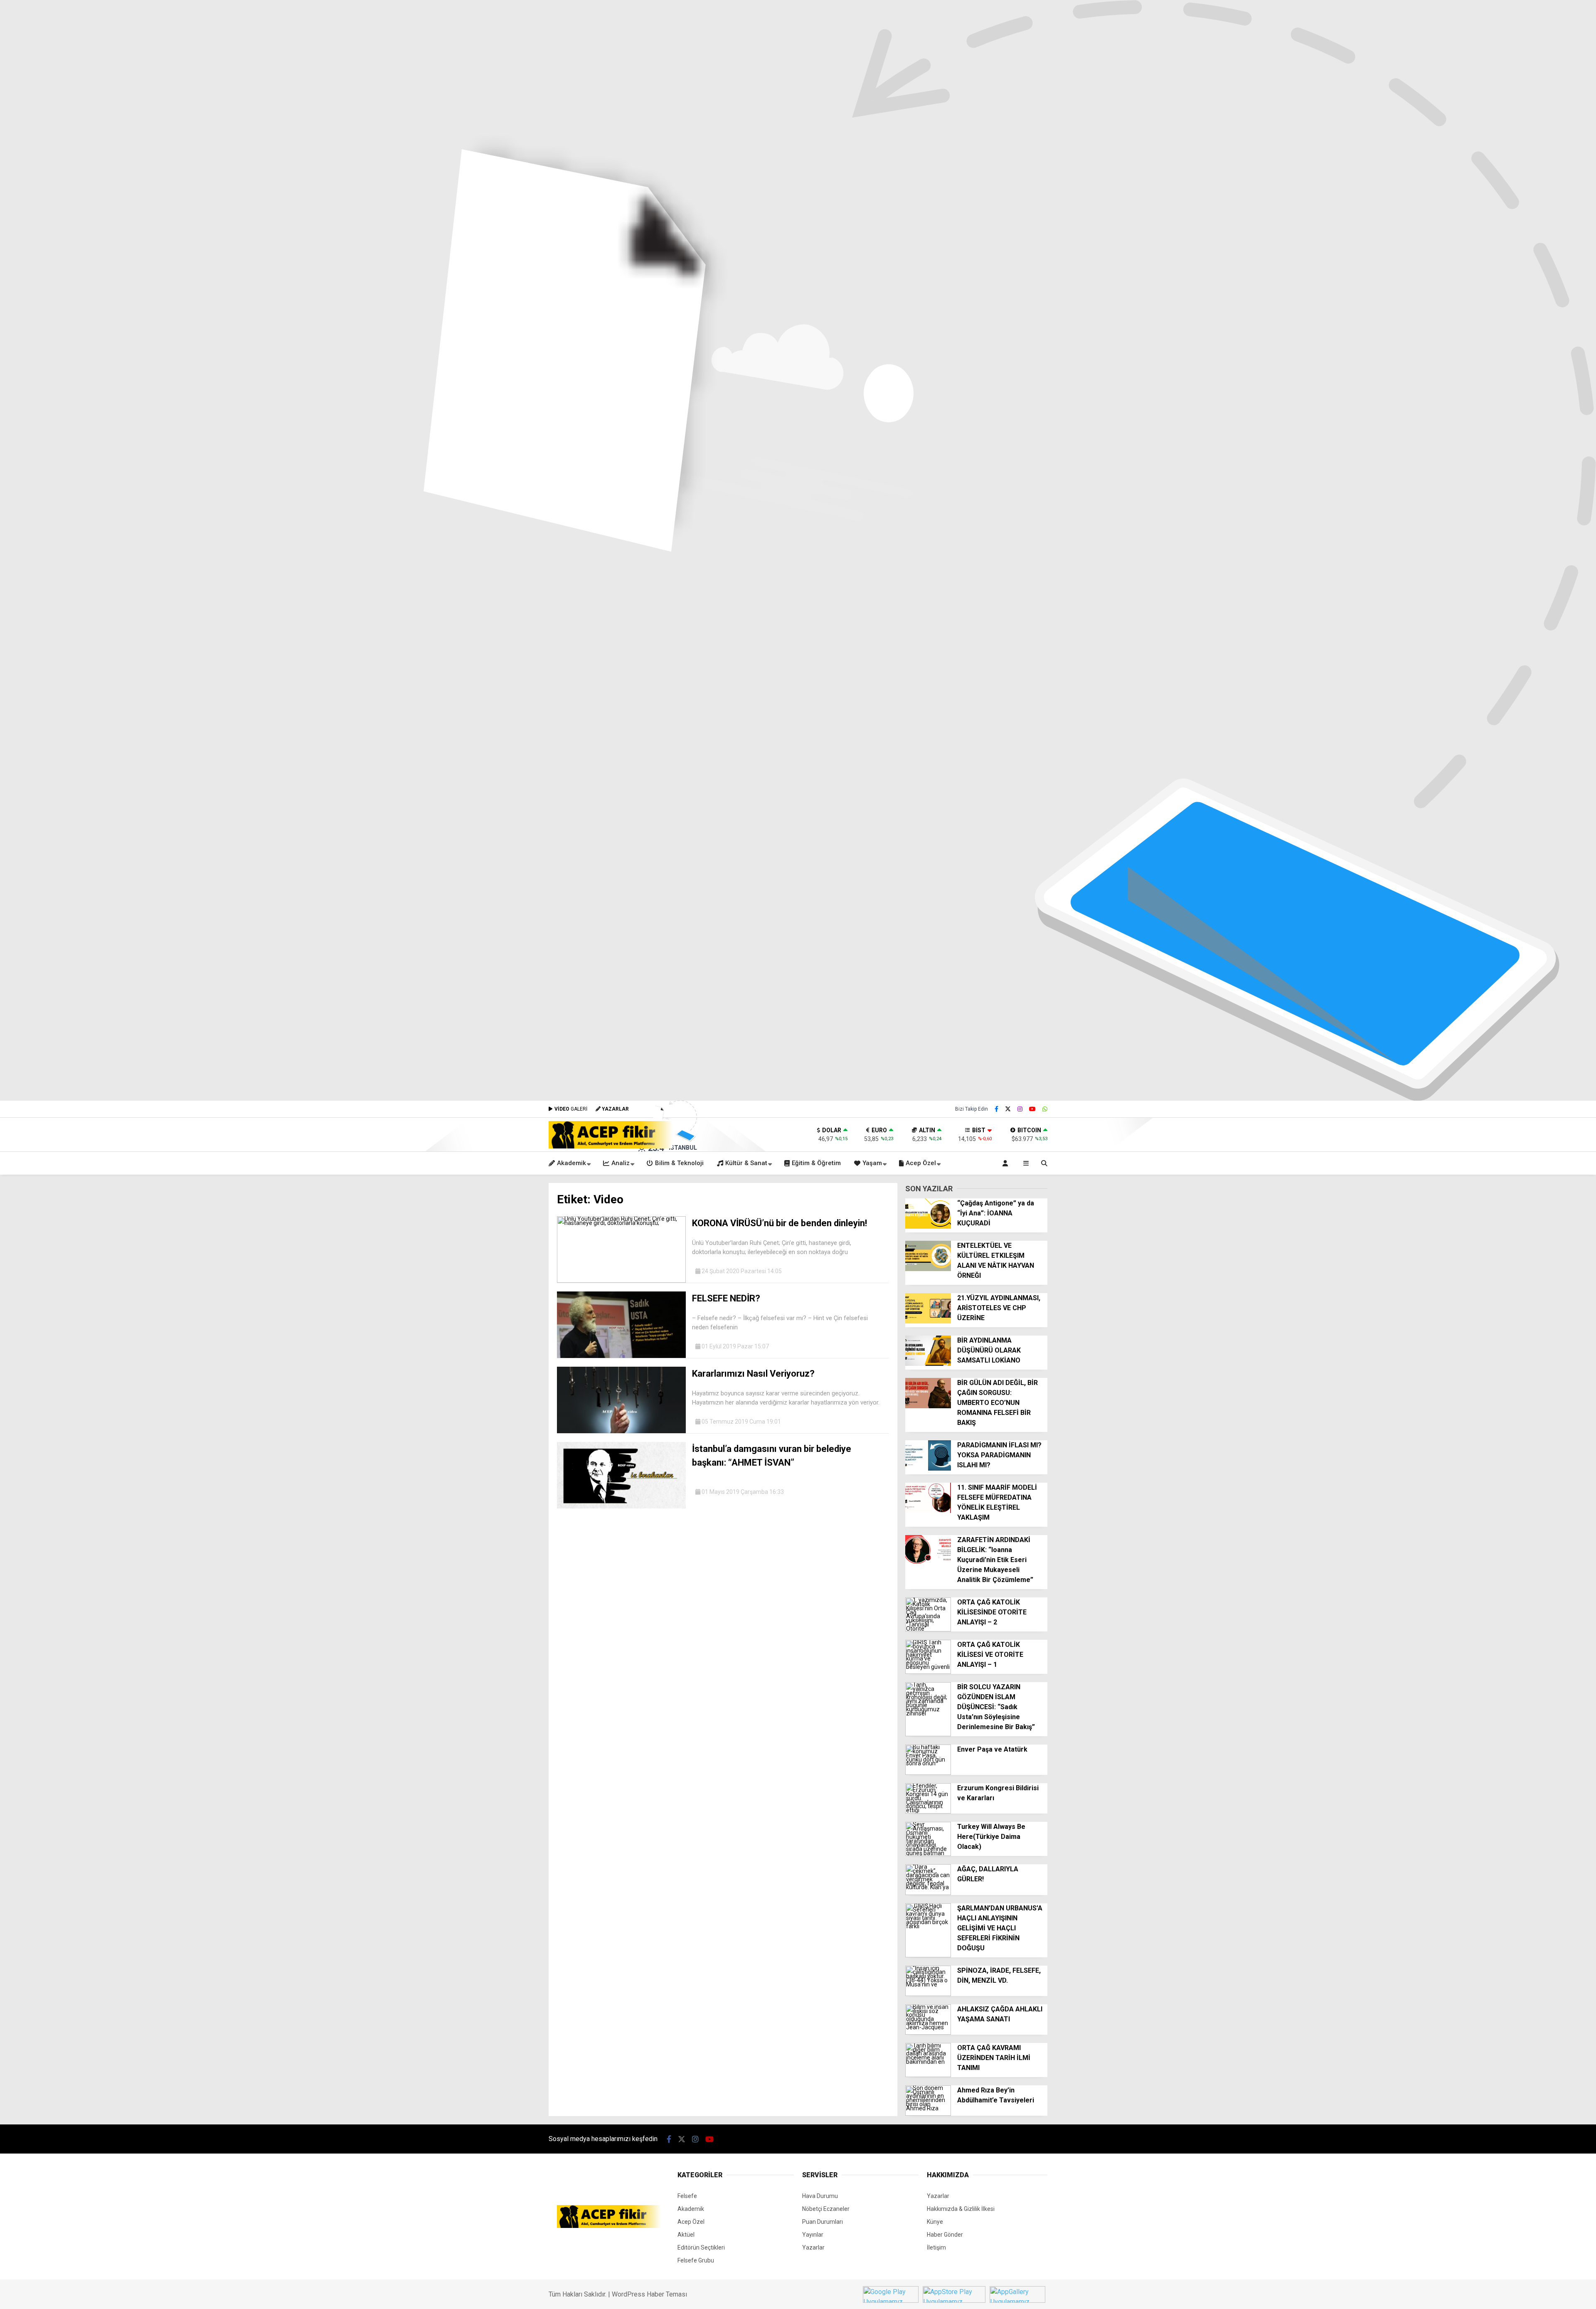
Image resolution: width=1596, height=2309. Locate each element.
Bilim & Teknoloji (679, 1163)
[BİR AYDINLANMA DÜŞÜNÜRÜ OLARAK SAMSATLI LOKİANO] (928, 1364)
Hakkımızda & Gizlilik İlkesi (961, 2209)
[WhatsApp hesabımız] (1045, 1109)
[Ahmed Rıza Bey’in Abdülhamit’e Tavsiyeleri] (928, 2114)
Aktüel (686, 2235)
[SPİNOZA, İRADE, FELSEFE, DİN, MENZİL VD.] (928, 1994)
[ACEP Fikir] (611, 1146)
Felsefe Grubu (696, 2260)
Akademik (571, 1163)
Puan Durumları (823, 2222)
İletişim (936, 2247)
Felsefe (687, 2196)
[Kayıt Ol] (1007, 1163)
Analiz (621, 1163)
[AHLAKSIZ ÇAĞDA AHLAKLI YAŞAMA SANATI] (928, 2033)
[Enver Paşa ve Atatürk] (928, 1773)
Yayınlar (813, 2235)
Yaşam (872, 1163)
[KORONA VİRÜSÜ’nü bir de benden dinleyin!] (621, 1281)
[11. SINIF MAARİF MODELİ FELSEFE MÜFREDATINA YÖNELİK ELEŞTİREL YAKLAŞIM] (928, 1511)
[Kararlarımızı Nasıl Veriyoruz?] (621, 1431)
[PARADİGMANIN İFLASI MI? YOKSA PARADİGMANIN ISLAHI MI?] (928, 1469)
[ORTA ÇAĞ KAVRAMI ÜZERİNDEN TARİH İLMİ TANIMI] (928, 2075)
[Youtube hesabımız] (1032, 1109)
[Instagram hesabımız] (1020, 1109)
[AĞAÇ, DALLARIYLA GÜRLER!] (928, 1893)
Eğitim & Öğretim (816, 1163)
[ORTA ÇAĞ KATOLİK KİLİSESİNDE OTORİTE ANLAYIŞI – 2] (928, 1629)
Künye (935, 2222)
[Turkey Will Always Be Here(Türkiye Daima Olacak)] (928, 1854)
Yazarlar (813, 2247)
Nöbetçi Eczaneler (826, 2209)
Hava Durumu (820, 2196)
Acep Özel (921, 1163)
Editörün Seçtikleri (701, 2247)
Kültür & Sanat (746, 1163)
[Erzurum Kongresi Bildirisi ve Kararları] (928, 1811)
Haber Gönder (945, 2235)
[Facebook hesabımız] (996, 1109)
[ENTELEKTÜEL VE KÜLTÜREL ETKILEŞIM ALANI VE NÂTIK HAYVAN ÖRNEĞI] (928, 1269)
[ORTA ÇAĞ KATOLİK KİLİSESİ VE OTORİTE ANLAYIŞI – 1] (928, 1672)
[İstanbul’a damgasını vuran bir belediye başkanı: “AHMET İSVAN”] (621, 1506)
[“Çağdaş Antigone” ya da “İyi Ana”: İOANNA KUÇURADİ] (928, 1227)
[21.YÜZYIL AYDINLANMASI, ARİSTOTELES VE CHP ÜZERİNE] (928, 1321)
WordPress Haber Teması (649, 2294)
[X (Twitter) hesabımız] (1008, 1109)
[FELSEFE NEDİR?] (621, 1356)
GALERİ (571, 1109)
